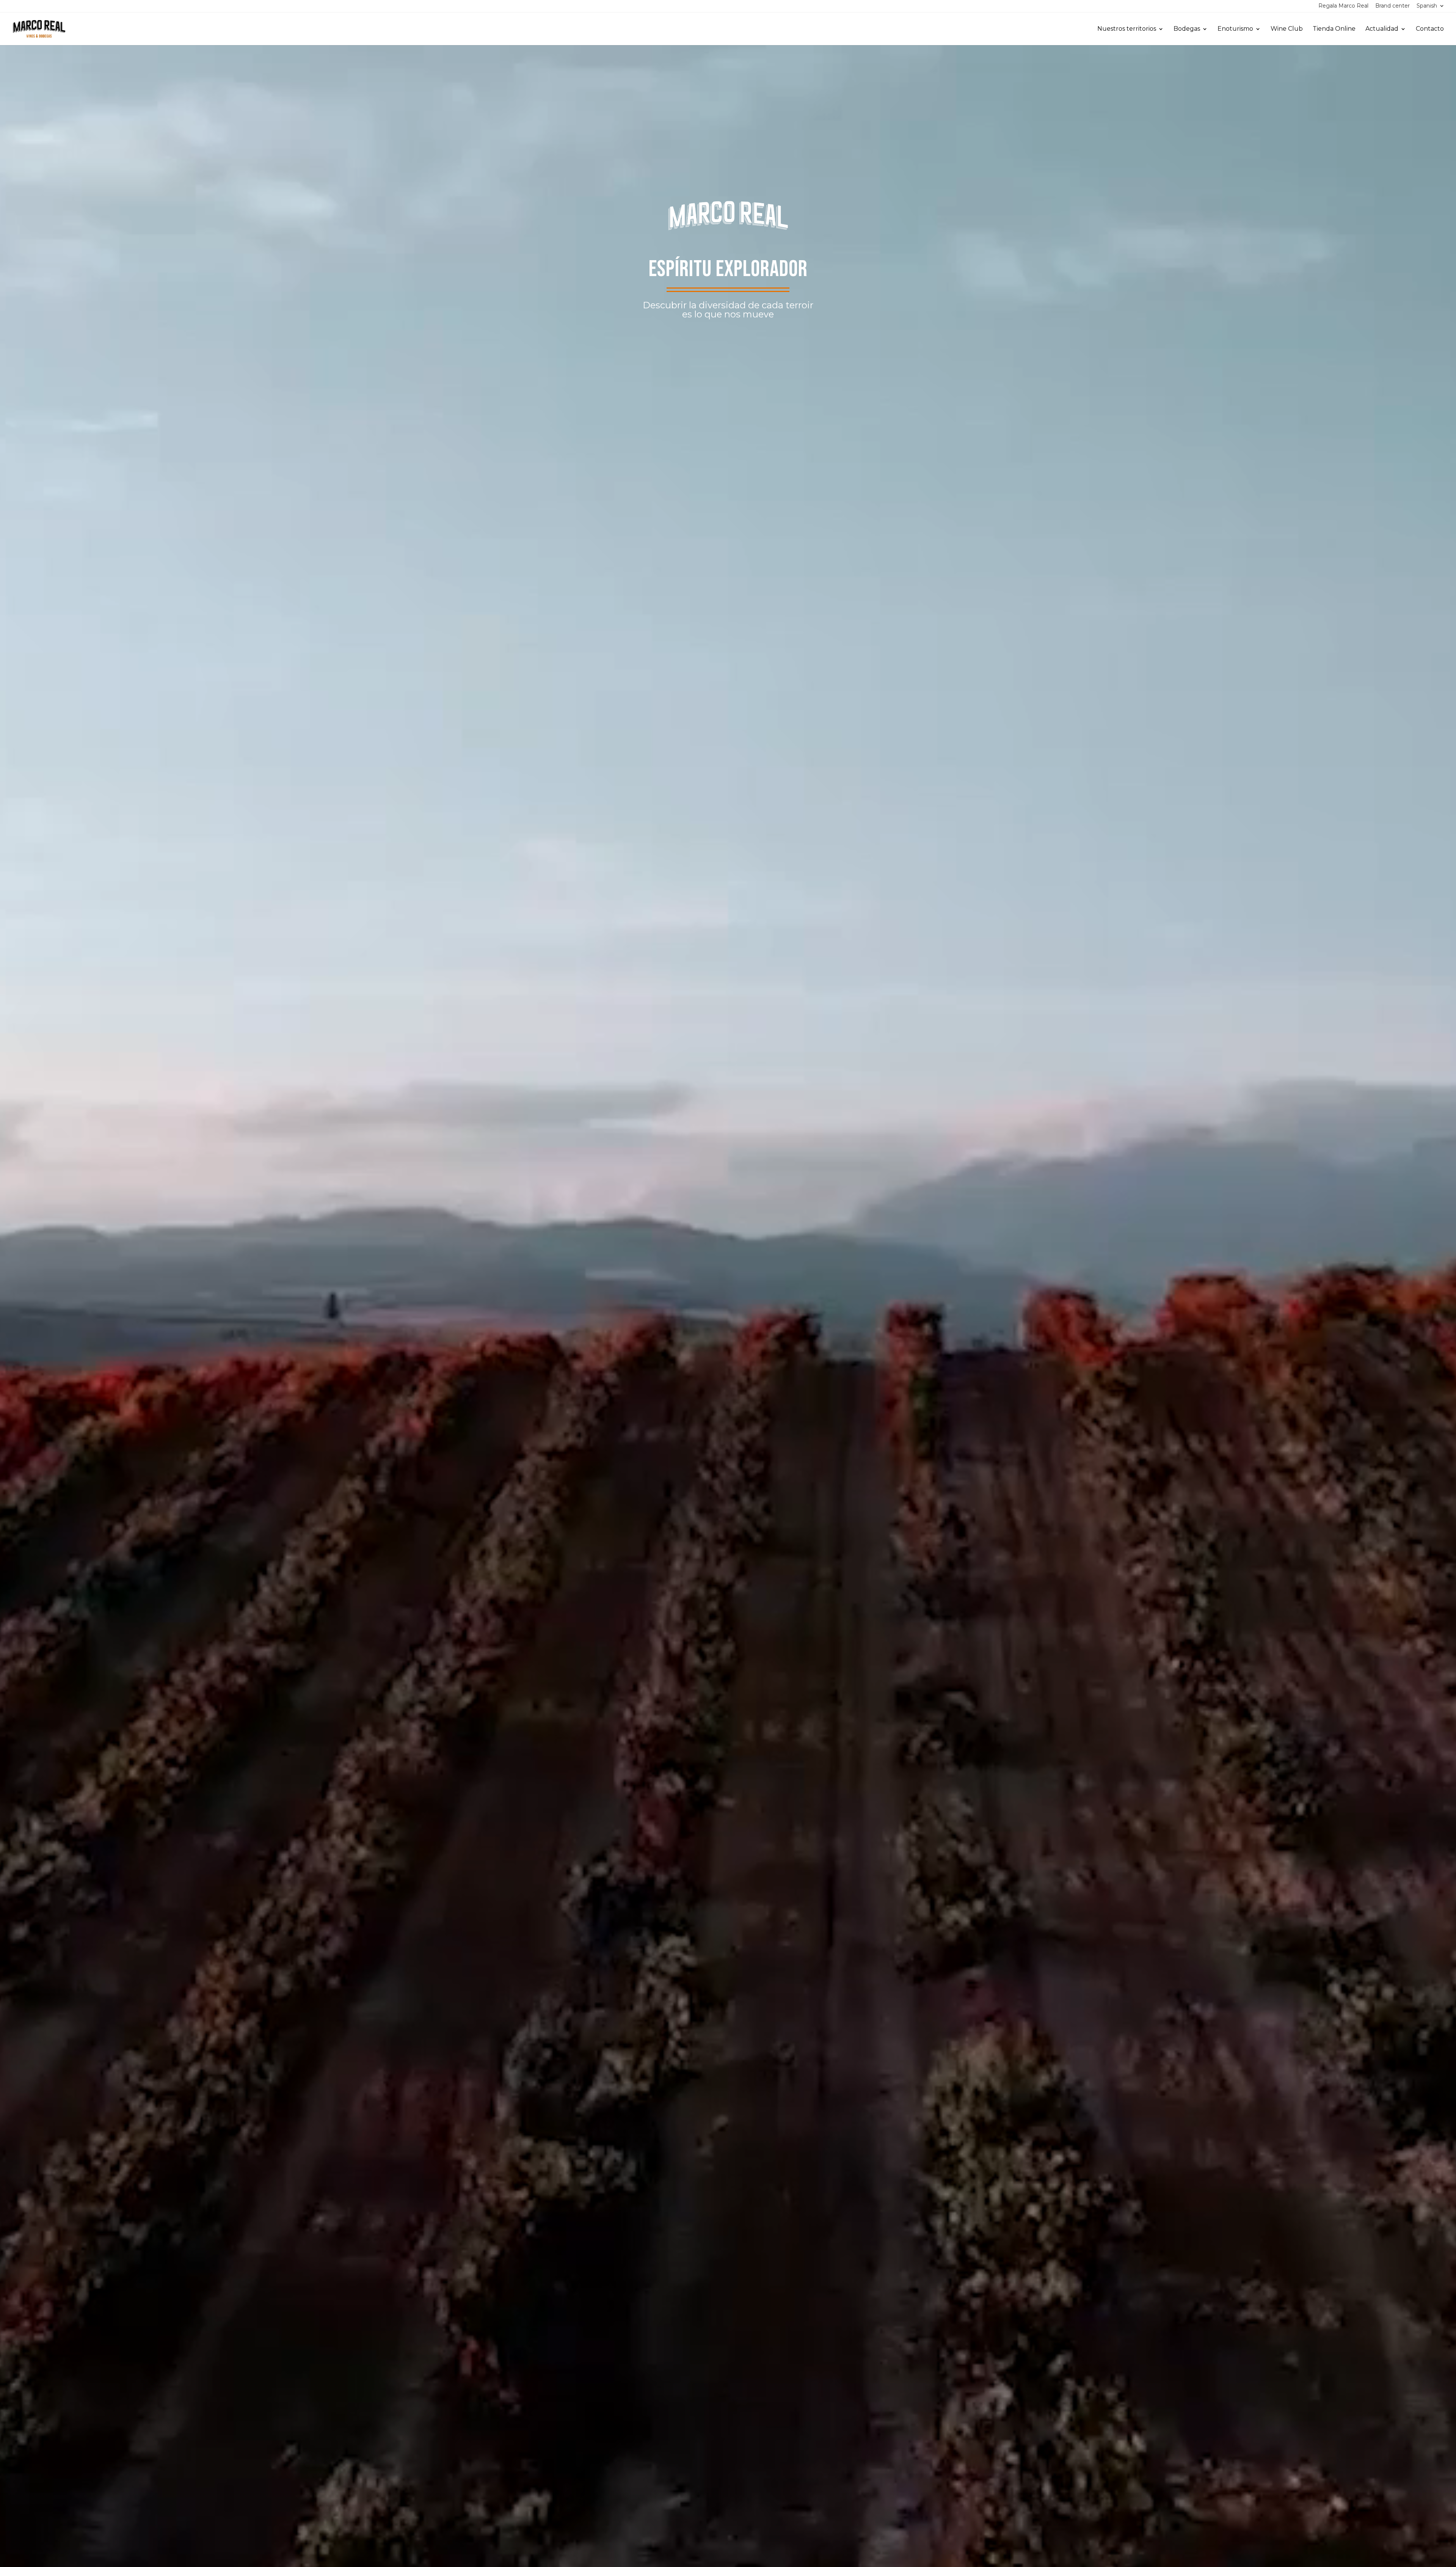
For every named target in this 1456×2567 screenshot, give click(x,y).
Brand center (1392, 6)
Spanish (1427, 6)
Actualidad (1382, 29)
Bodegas (1187, 29)
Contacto (1430, 29)
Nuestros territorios (1127, 29)
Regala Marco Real (1343, 6)
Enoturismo (1235, 29)
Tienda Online (1334, 29)
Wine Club (1287, 29)
